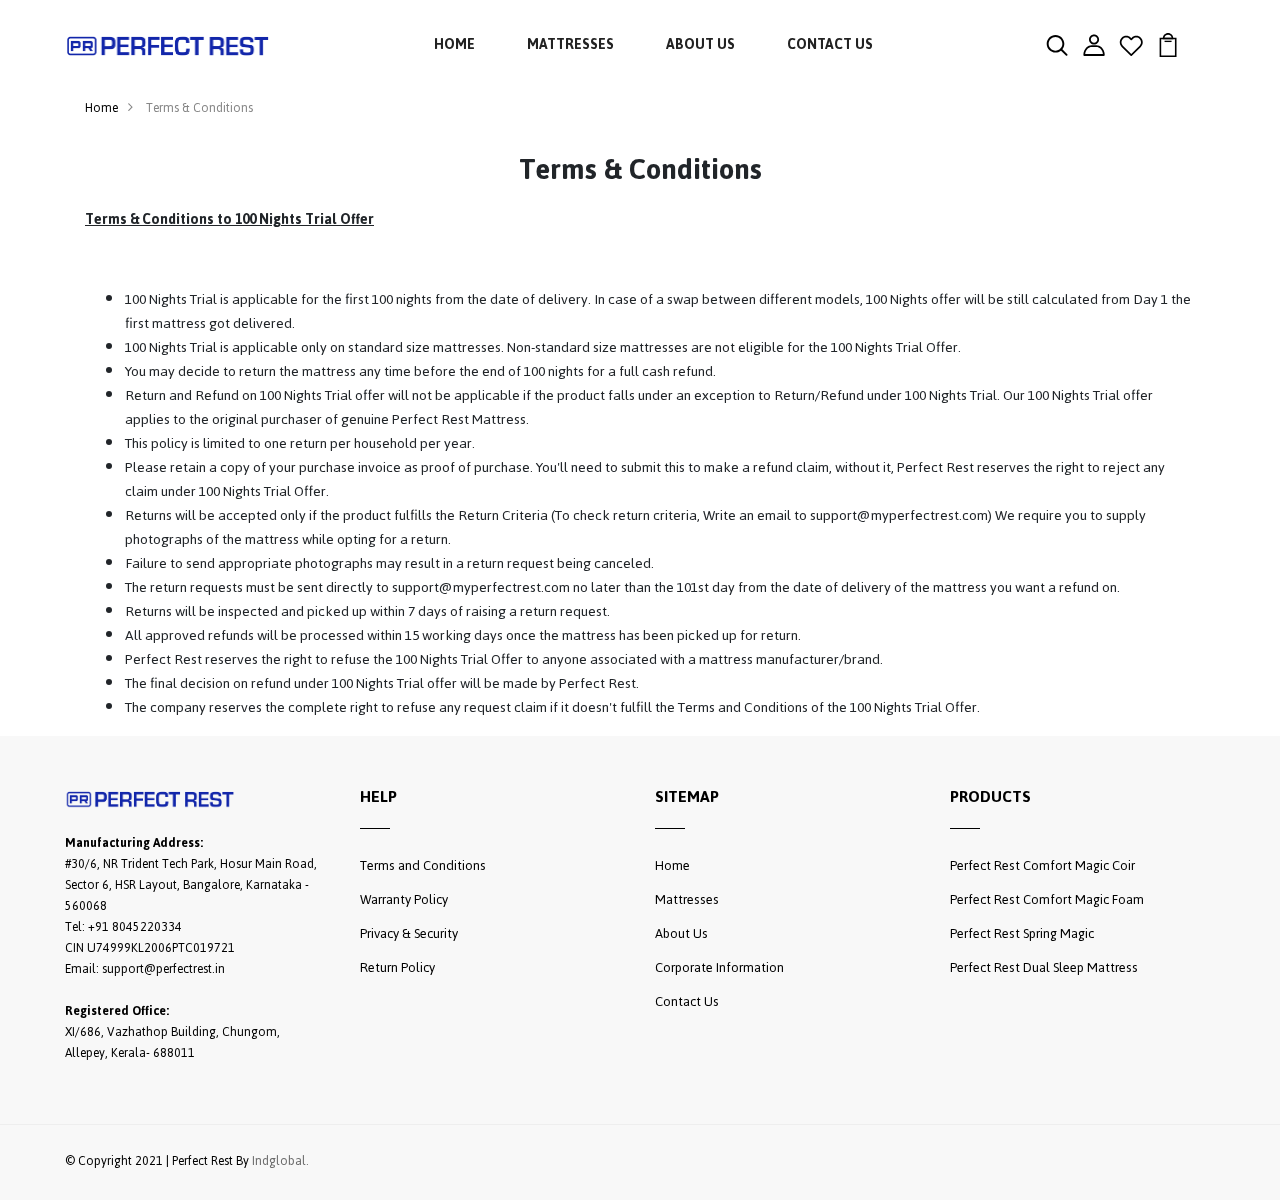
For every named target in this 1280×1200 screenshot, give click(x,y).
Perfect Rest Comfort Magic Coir (1042, 865)
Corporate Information (719, 967)
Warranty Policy (404, 899)
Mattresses (570, 44)
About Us (700, 44)
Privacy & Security (409, 933)
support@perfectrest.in (163, 969)
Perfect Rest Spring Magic (1022, 933)
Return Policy (397, 967)
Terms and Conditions (423, 865)
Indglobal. (280, 1161)
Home (454, 44)
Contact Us (830, 44)
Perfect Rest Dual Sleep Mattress (1044, 967)
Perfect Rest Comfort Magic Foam (1047, 899)
